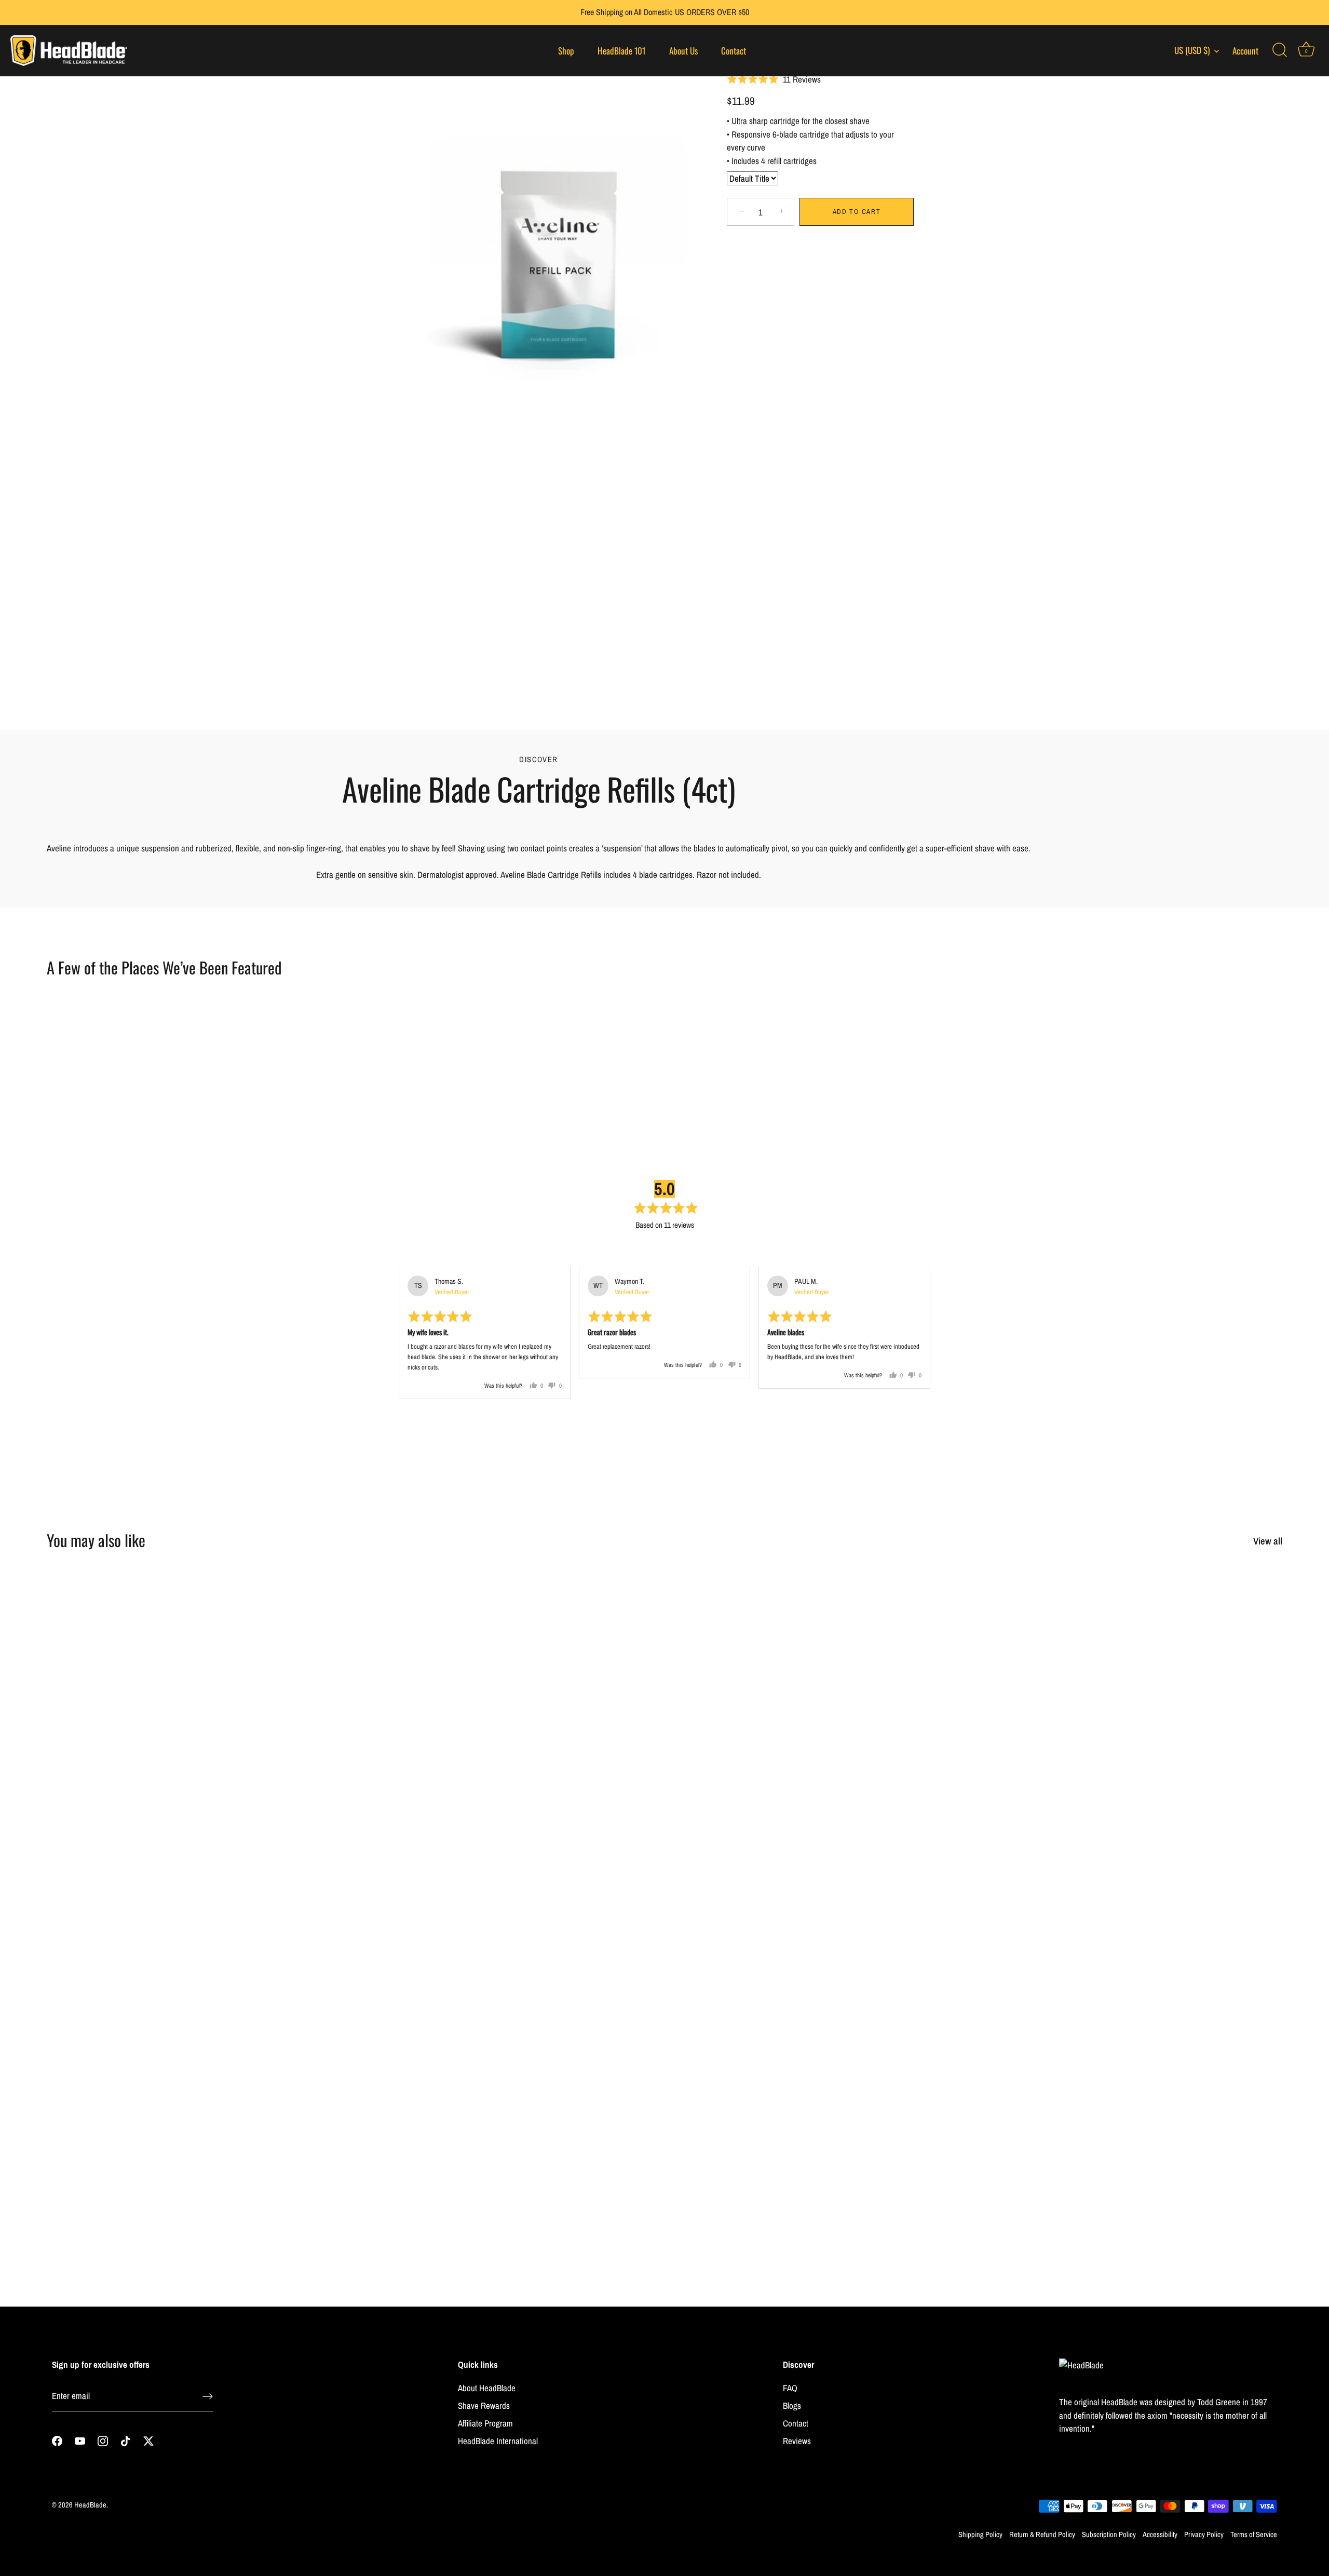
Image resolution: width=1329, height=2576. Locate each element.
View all (1268, 1541)
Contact (734, 51)
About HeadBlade (487, 2388)
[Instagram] (103, 2440)
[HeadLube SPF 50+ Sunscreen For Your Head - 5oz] (509, 2073)
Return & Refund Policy (1042, 2534)
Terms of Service (1254, 2534)
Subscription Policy (1109, 2534)
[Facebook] (57, 2440)
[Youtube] (80, 2440)
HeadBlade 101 (621, 51)
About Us (683, 51)
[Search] (1280, 50)
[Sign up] (208, 2396)
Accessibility (1160, 2534)
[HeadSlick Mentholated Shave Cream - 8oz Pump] (820, 1719)
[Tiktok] (126, 2440)
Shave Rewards (484, 2405)
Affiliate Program (485, 2423)
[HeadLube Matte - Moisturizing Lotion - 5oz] (197, 2073)
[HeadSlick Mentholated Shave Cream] (509, 1719)
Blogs (792, 2405)
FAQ (790, 2388)
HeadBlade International (498, 2441)
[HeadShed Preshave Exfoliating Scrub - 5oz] (197, 1719)
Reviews (797, 2441)
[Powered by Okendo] (425, 1253)
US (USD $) (1192, 50)
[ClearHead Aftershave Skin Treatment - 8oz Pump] (1132, 1719)
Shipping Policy (980, 2534)
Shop (566, 51)
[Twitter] (148, 2440)
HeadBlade (90, 2505)
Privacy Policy (1204, 2534)
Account (1245, 51)
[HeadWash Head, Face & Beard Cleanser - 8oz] (1132, 2073)
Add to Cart (857, 212)
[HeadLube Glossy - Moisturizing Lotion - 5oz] (820, 2073)
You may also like (96, 1540)
